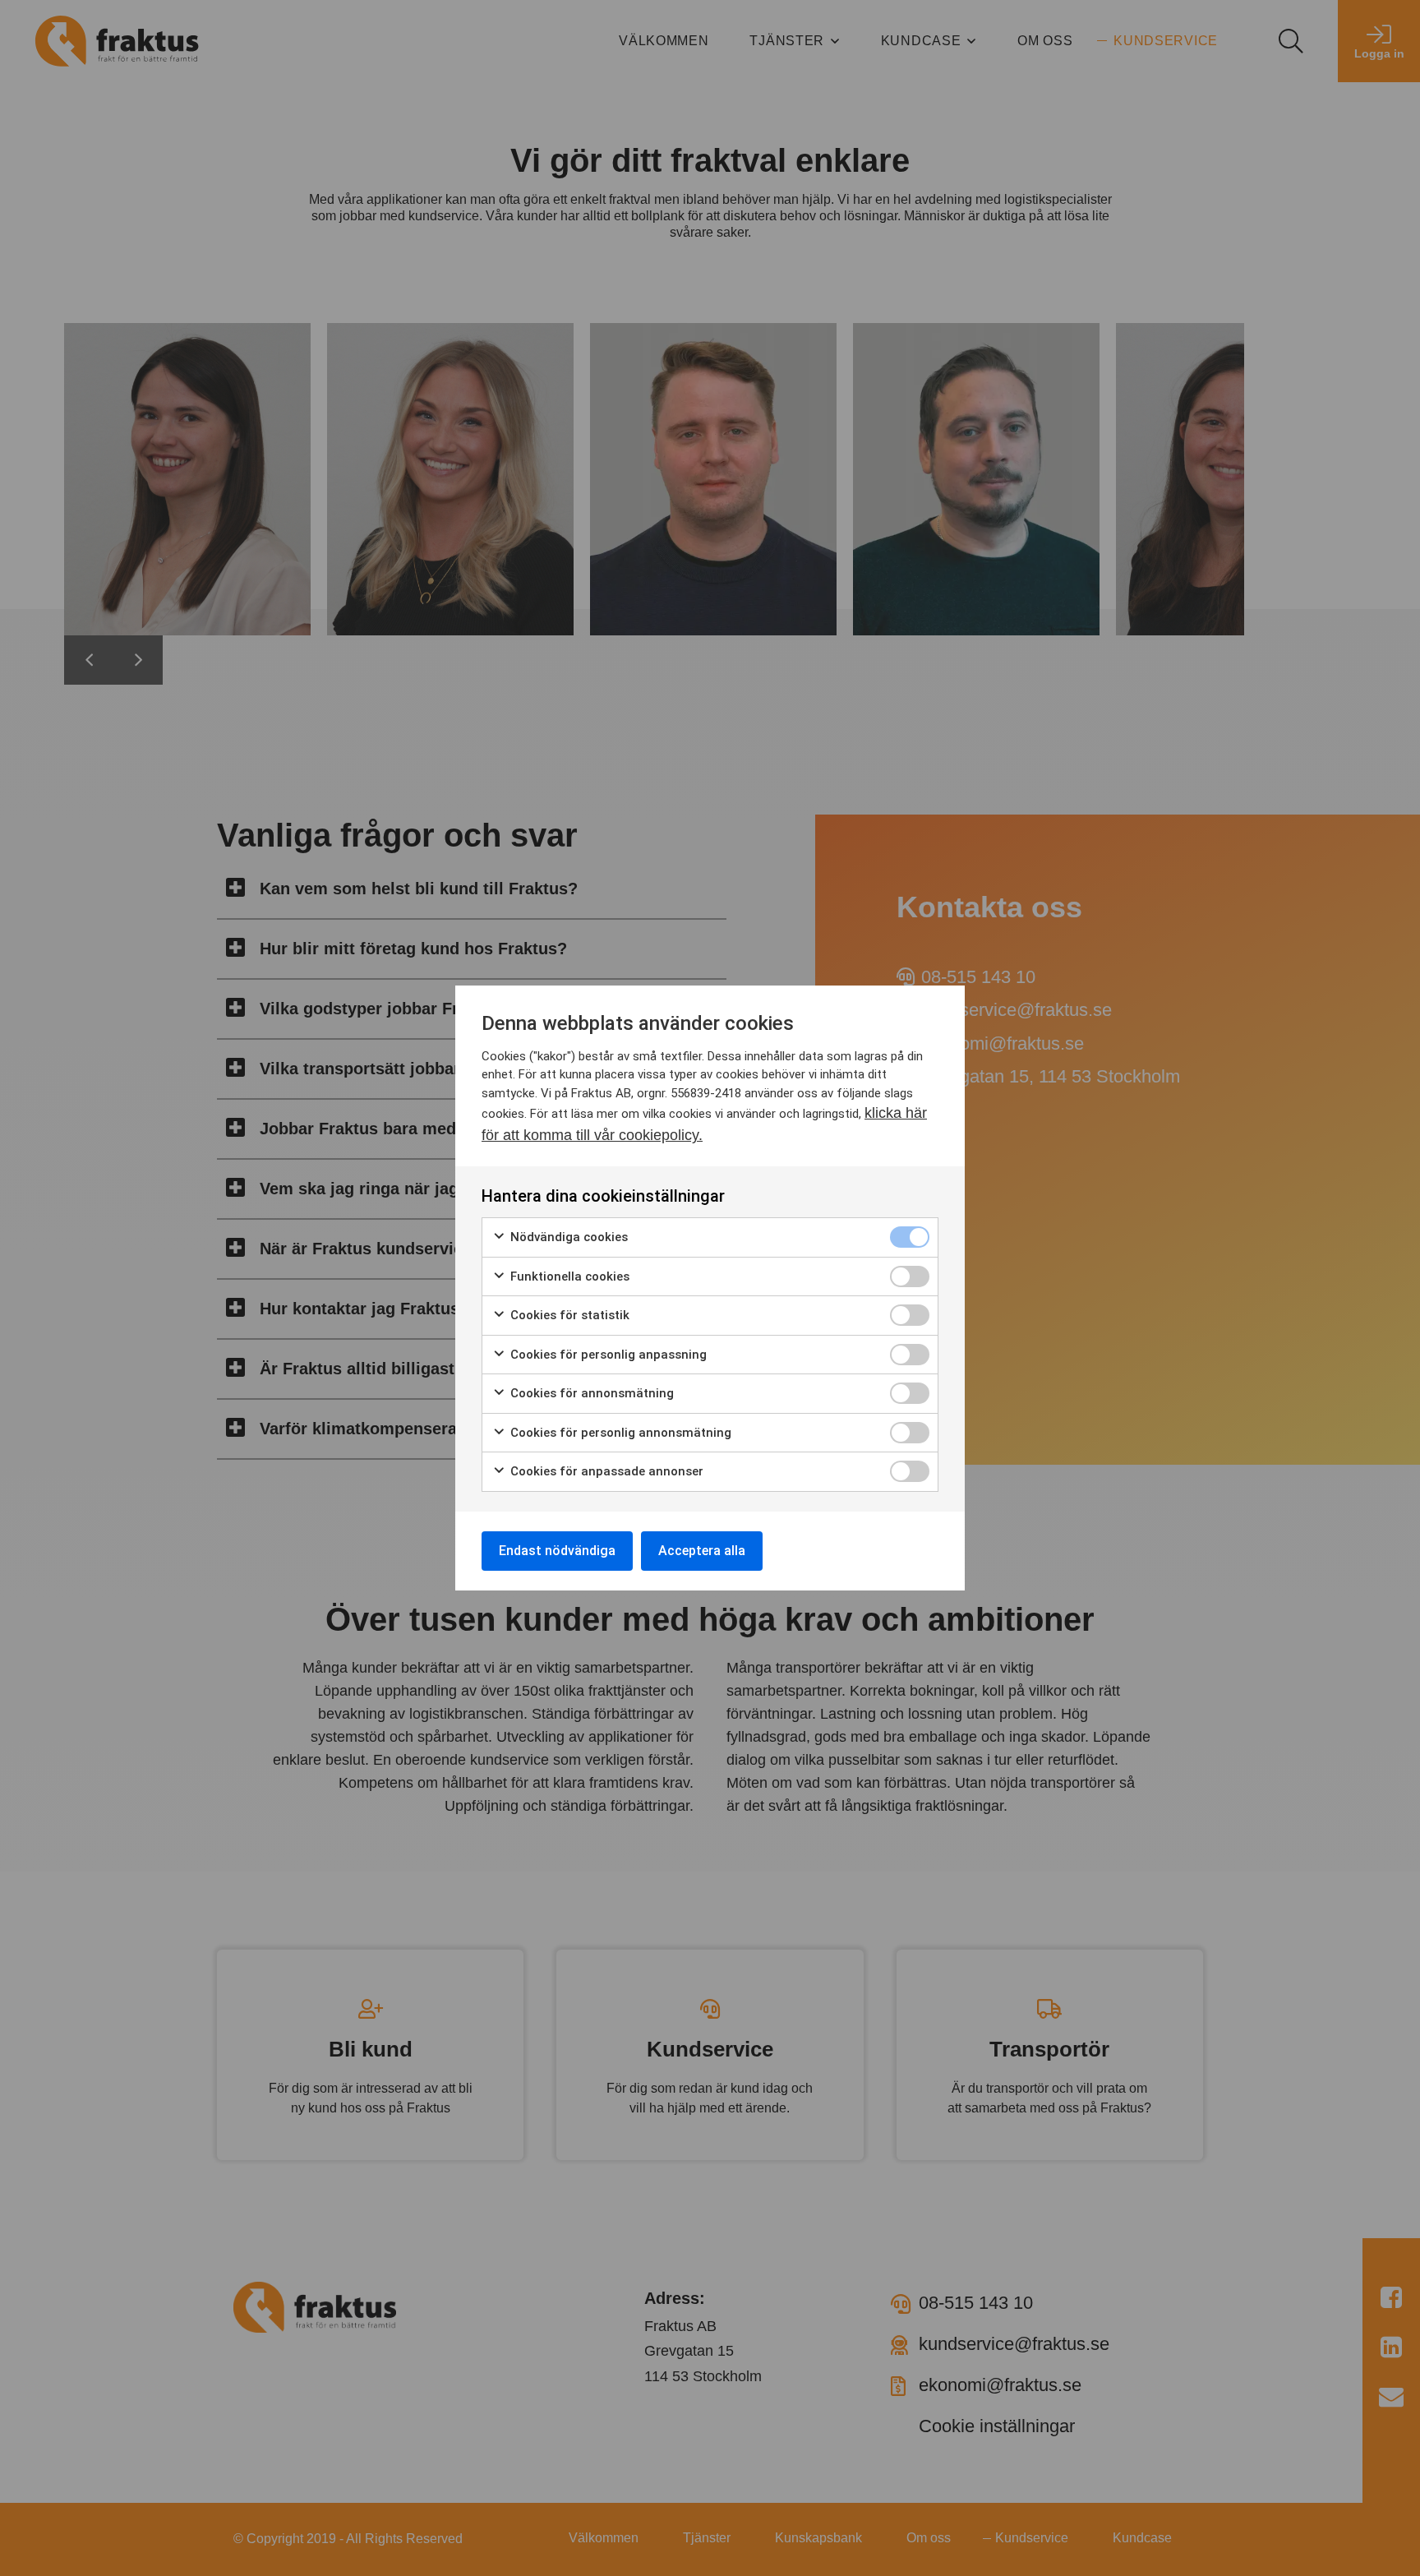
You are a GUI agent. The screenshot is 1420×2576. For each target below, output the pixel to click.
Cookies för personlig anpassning (607, 1355)
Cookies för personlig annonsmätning (619, 1433)
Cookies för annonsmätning (590, 1393)
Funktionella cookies (568, 1276)
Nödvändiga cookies (567, 1237)
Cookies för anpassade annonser (605, 1471)
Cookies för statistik (568, 1315)
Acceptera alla (702, 1551)
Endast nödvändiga (557, 1551)
